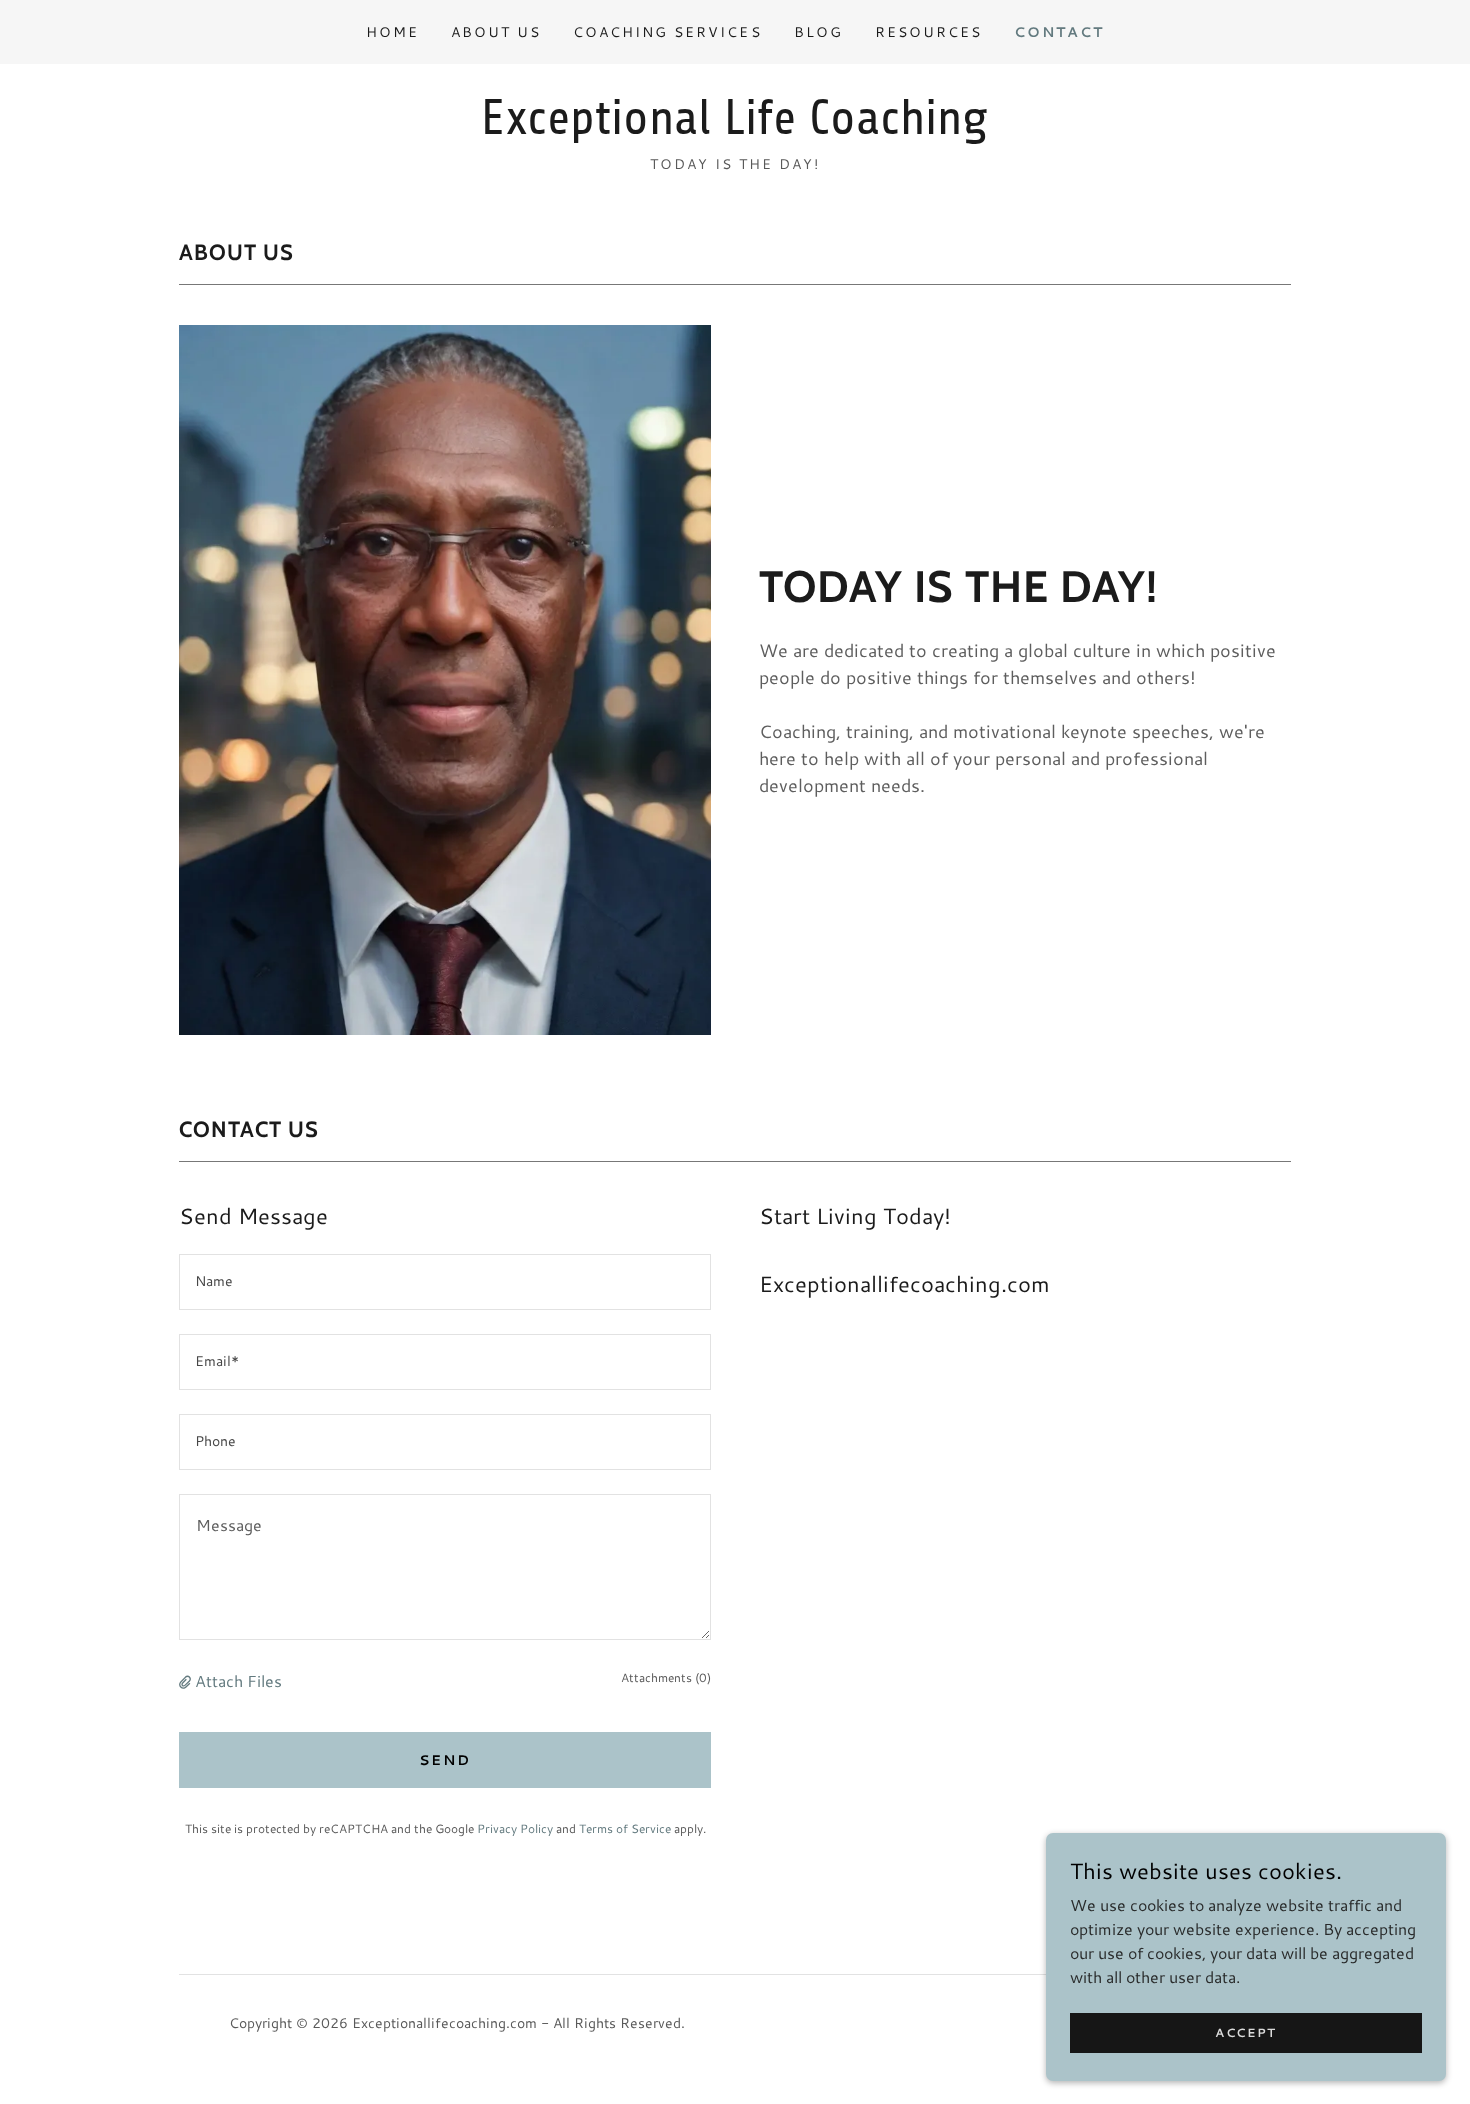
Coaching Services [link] (667, 32)
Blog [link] (818, 32)
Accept (1246, 2032)
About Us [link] (496, 32)
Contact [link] (1059, 32)
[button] (187, 1680)
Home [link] (392, 32)
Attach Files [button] (238, 1680)
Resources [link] (928, 32)
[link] (734, 127)
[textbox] (445, 1282)
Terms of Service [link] (625, 1828)
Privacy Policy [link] (515, 1828)
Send (445, 1760)
